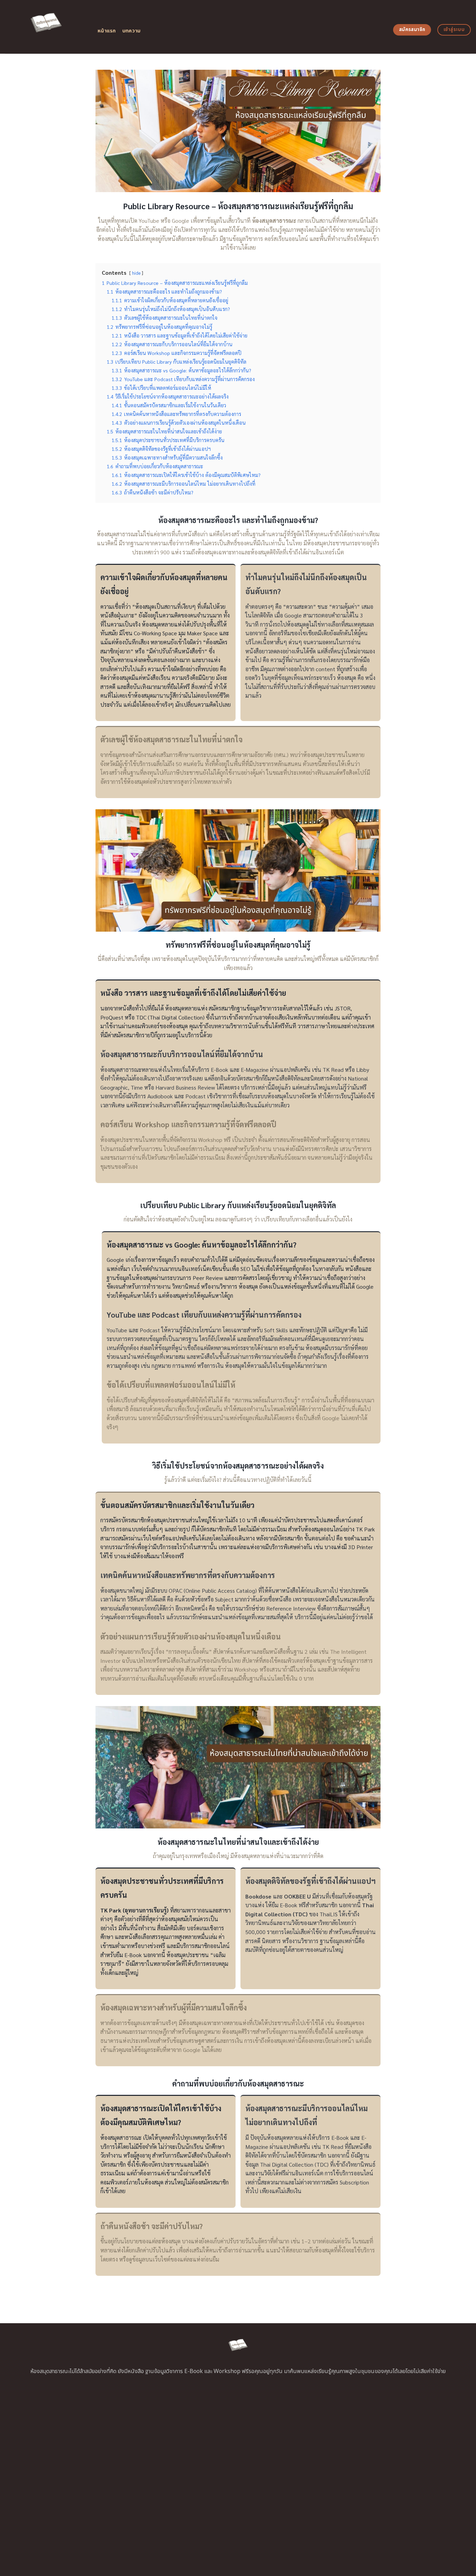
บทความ (132, 31)
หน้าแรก (107, 31)
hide (136, 273)
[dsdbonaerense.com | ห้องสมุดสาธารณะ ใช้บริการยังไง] (46, 27)
